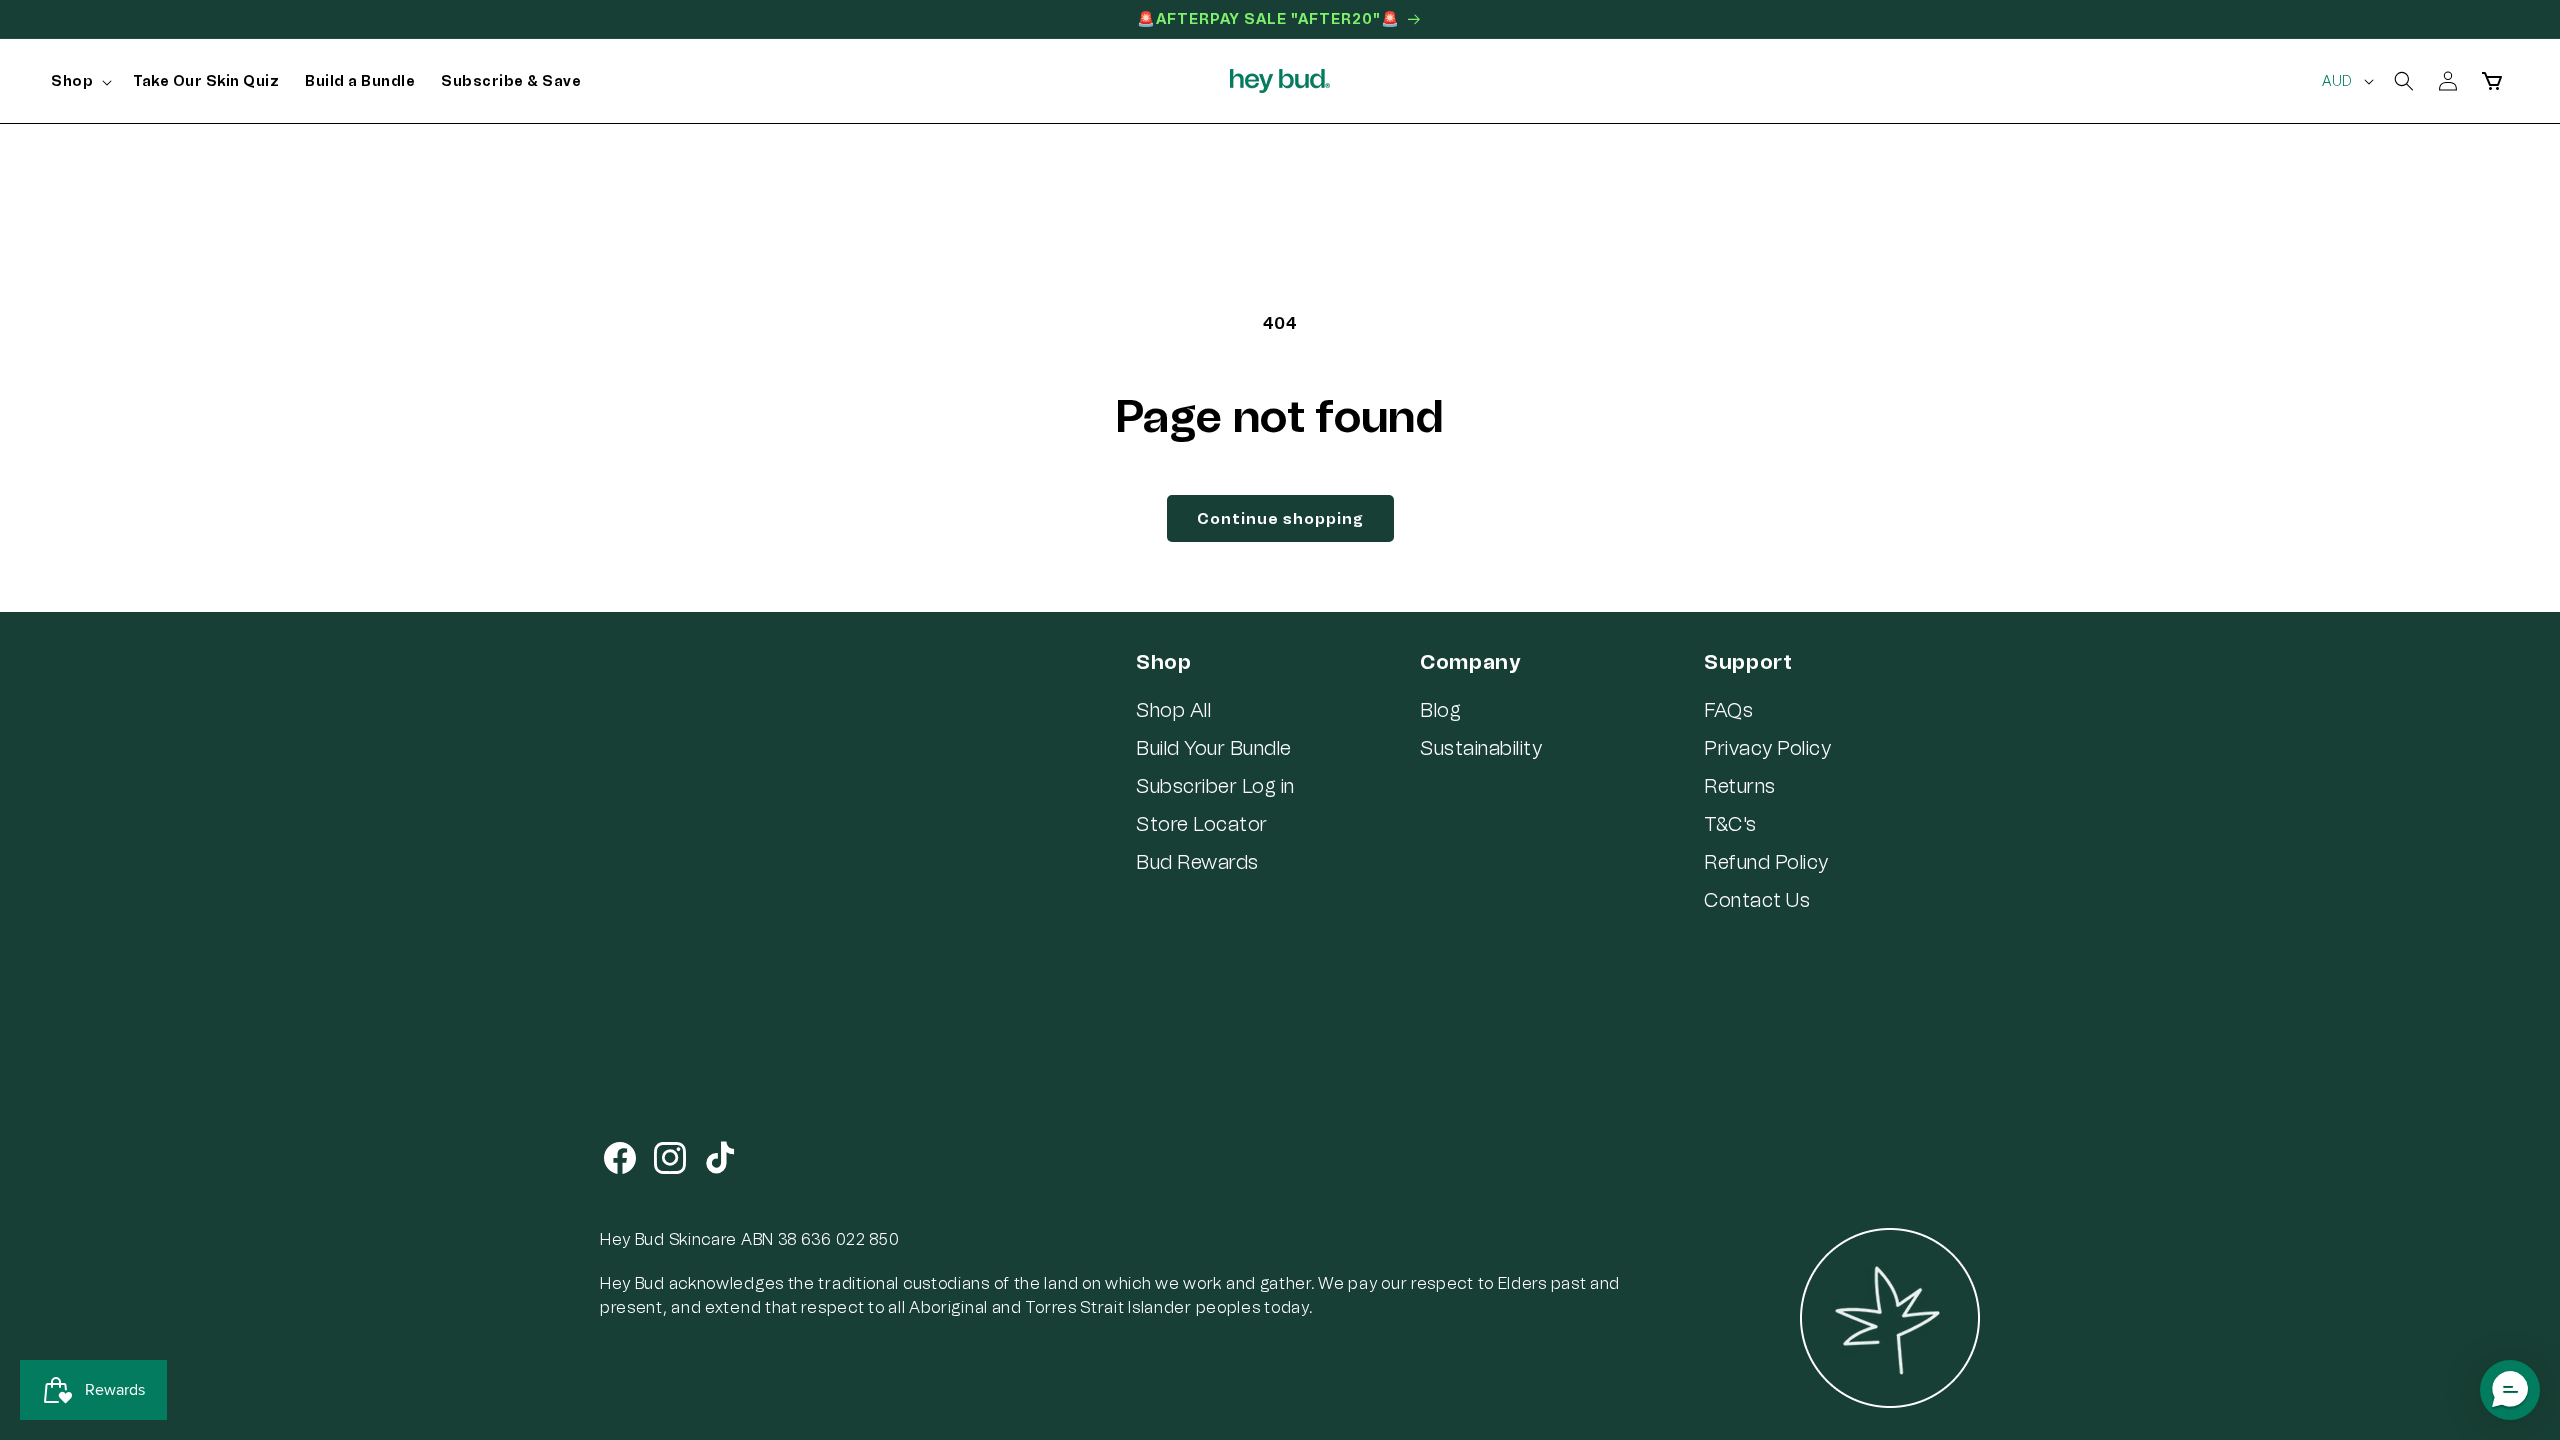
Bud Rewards (1197, 862)
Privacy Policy (1767, 748)
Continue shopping (1280, 519)
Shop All (1173, 710)
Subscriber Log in (1215, 786)
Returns (1740, 786)
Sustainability (1481, 748)
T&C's (1730, 824)
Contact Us (1757, 900)
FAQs (1728, 710)
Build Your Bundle (1214, 748)
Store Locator (1202, 824)
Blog (1440, 710)
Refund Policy (1766, 862)
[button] (79, 82)
